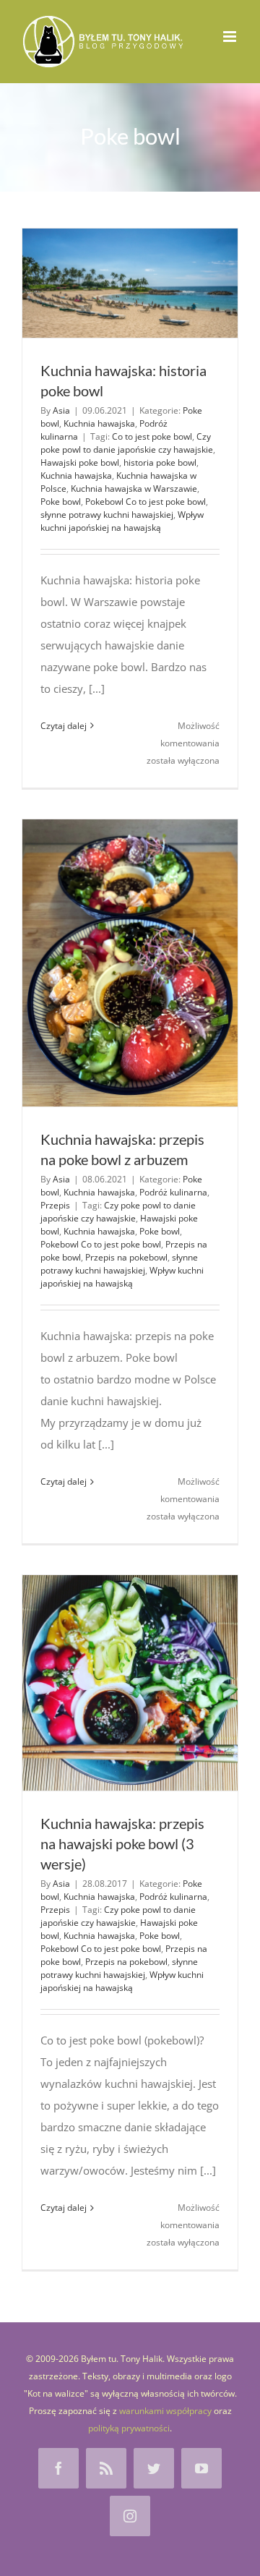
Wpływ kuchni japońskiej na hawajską (122, 521)
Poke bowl (61, 502)
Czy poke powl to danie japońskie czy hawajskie (127, 443)
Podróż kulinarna (173, 1192)
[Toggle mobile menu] (231, 37)
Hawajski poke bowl (80, 462)
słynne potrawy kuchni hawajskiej (107, 515)
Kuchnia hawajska (99, 423)
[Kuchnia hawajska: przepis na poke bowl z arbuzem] (130, 963)
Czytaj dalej (64, 726)
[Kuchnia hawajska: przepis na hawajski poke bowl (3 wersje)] (130, 1683)
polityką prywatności (129, 2428)
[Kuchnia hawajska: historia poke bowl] (130, 283)
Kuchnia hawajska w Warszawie (134, 489)
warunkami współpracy (165, 2411)
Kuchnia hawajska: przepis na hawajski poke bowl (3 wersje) (122, 1843)
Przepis (55, 1205)
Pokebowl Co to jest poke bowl (146, 502)
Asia (61, 410)
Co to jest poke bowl (152, 436)
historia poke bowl (160, 462)
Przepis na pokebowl (126, 1257)
